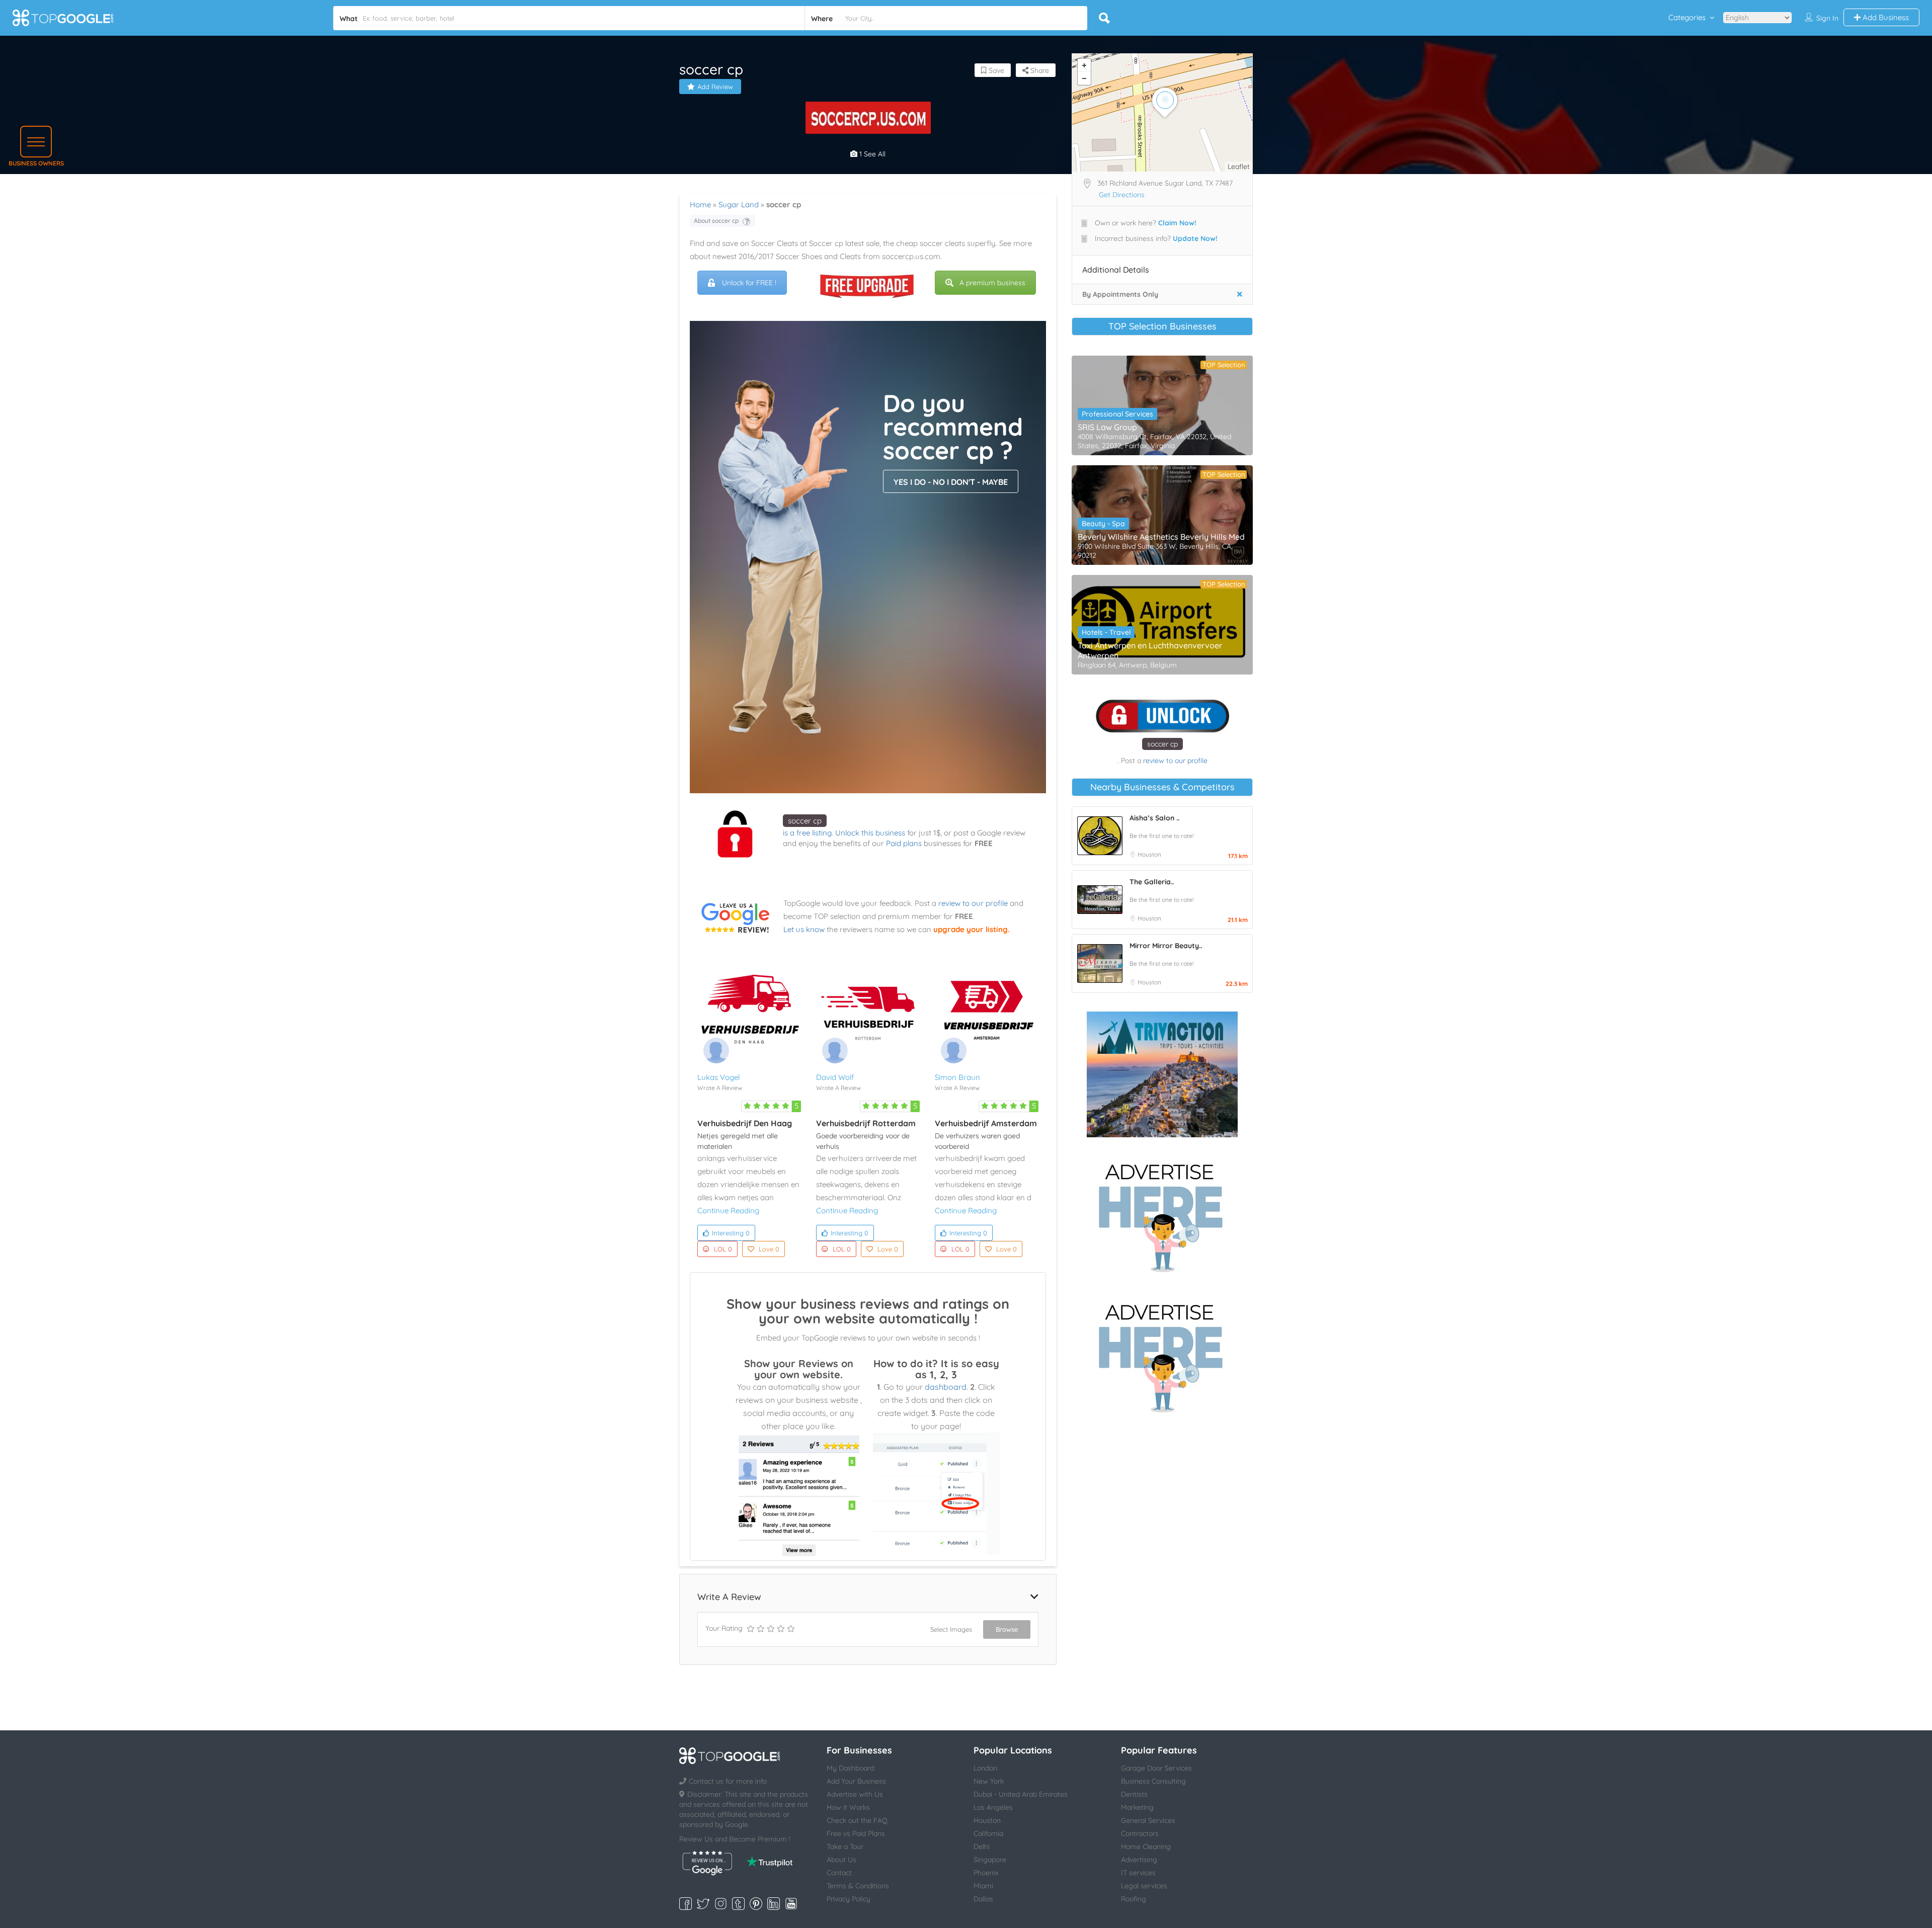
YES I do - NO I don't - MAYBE (951, 482)
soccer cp (805, 821)
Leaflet (1239, 166)
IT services (1138, 1873)
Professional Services (1117, 414)
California (988, 1833)
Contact (839, 1873)
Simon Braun (957, 1077)
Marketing (1137, 1807)
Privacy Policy (849, 1899)
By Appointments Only (1120, 294)
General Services (1148, 1820)
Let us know (804, 929)
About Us (841, 1860)
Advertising (1139, 1860)
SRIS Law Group (1107, 427)
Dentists (1134, 1794)
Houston (1149, 854)
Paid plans (904, 843)
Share (1039, 70)
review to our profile (973, 903)
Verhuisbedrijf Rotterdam (866, 1123)
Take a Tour (845, 1847)
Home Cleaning (1146, 1847)
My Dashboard (850, 1768)
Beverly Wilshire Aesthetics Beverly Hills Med (1161, 537)
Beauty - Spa (1103, 524)
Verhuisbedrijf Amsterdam (986, 1123)
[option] (868, 118)
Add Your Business (856, 1781)
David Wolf (835, 1077)
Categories (1687, 17)
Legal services (1144, 1886)
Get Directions (1122, 195)
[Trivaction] (1162, 1074)
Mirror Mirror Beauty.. (1166, 946)
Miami (983, 1886)
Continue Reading (728, 1210)
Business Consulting (1153, 1781)
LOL (723, 1249)
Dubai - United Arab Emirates (1021, 1794)
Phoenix (986, 1873)
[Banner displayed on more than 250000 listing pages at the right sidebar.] (1162, 1215)
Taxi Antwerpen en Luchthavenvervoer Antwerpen (1150, 650)
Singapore (990, 1860)
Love (769, 1249)
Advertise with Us (855, 1794)
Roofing (1134, 1899)
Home (700, 204)
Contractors (1140, 1833)
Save (995, 70)
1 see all (871, 154)
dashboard (946, 1387)
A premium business (992, 283)
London (985, 1768)
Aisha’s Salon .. (1154, 818)
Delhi (982, 1847)
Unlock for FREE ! (749, 283)
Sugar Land (739, 204)
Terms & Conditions (858, 1886)
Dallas (983, 1899)
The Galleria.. (1152, 882)
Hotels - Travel (1106, 632)
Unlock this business (870, 833)
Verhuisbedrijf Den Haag (745, 1123)
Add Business (1885, 17)
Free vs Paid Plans (856, 1833)
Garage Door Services (1156, 1768)
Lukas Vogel (718, 1077)
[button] (36, 142)
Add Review (715, 87)
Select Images (951, 1629)
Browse (1007, 1629)
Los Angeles (993, 1807)
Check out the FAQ (857, 1820)
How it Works (848, 1807)
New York (989, 1781)
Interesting (731, 1233)
